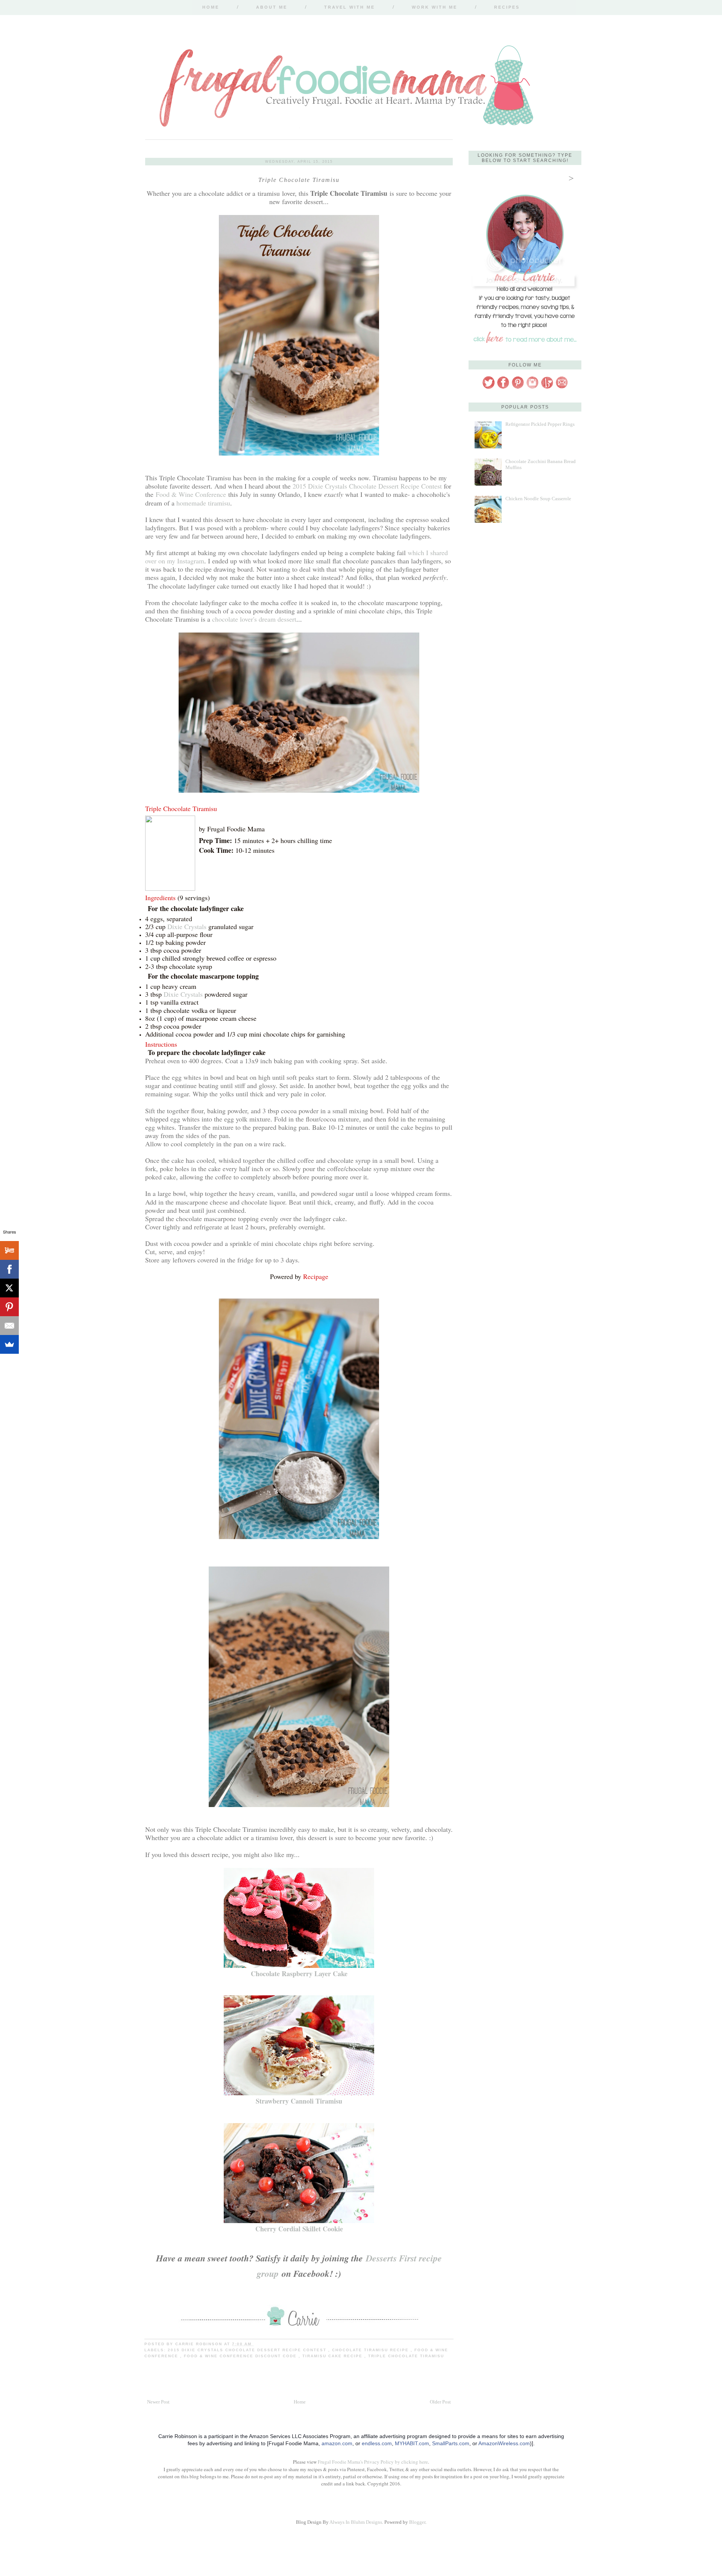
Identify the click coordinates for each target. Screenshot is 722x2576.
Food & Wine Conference (191, 494)
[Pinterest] (9, 1307)
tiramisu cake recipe (333, 2356)
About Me (272, 7)
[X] (9, 1288)
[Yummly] (9, 1250)
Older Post (440, 2402)
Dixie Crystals (187, 926)
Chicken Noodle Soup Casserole (538, 499)
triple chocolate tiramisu (406, 2356)
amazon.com (337, 2443)
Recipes (507, 7)
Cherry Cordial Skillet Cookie (299, 2229)
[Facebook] (9, 1269)
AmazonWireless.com (504, 2443)
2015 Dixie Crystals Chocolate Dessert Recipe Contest (367, 486)
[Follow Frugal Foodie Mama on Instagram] (532, 388)
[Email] (9, 1326)
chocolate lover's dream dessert (254, 619)
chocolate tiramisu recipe (371, 2350)
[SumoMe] (9, 1344)
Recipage (316, 1276)
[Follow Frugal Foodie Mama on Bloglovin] (547, 388)
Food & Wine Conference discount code (241, 2356)
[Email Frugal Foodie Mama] (562, 388)
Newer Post (158, 2402)
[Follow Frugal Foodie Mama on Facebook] (503, 388)
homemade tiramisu (203, 503)
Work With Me (435, 7)
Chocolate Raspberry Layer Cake (299, 1974)
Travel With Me (350, 7)
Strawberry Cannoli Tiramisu (299, 2101)
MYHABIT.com (412, 2443)
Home (211, 7)
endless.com (377, 2443)
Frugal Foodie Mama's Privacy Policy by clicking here (373, 2462)
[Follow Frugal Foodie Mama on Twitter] (488, 388)
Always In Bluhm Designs (356, 2522)
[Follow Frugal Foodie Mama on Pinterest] (518, 388)
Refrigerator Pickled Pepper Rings (540, 424)
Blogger (417, 2522)
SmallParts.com (451, 2443)
